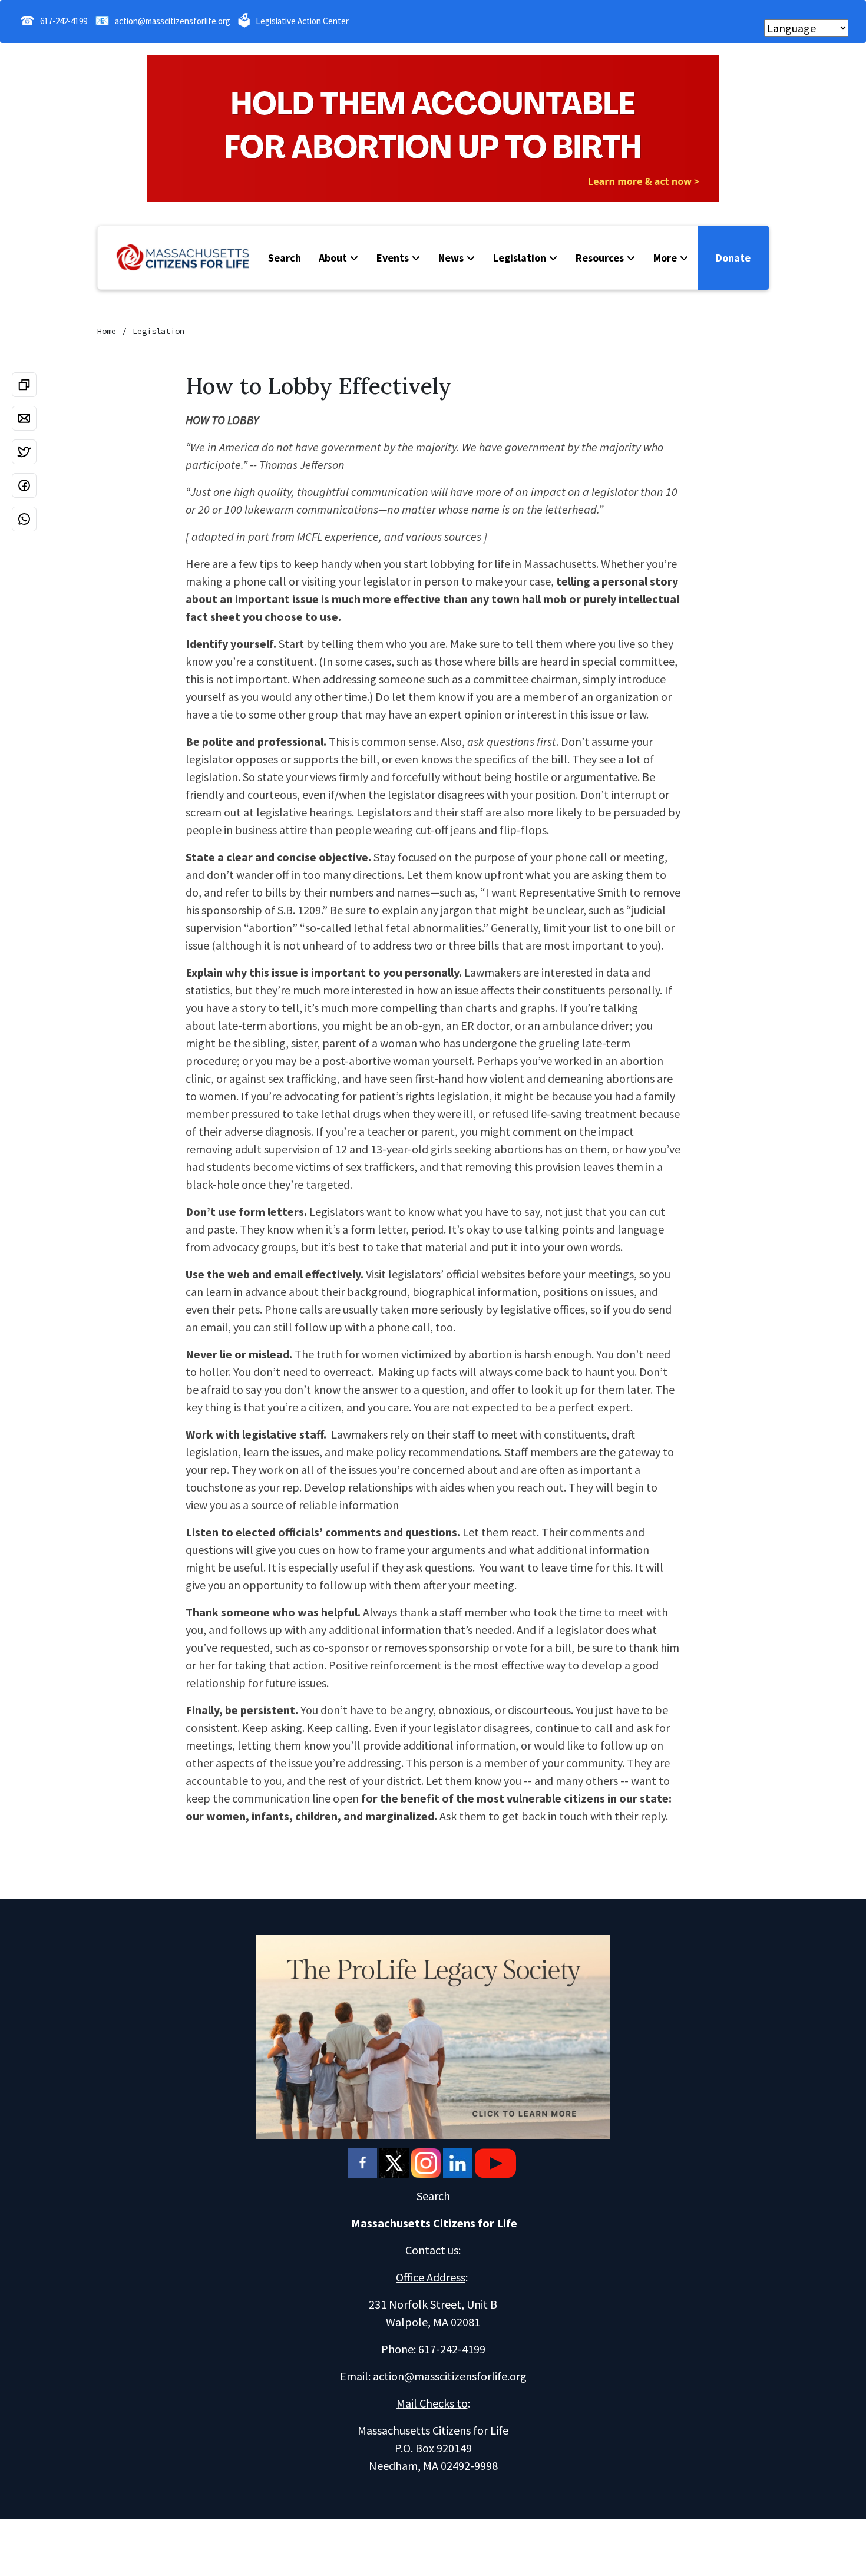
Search (285, 258)
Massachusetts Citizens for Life (434, 2223)
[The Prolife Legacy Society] (433, 2035)
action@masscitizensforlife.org (173, 21)
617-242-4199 (64, 21)
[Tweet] (24, 452)
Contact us (432, 2250)
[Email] (24, 418)
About (333, 258)
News (451, 258)
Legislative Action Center (302, 21)
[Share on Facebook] (24, 485)
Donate (733, 258)
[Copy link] (24, 385)
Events (393, 258)
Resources (600, 258)
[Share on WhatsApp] (24, 519)
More (665, 258)
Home (107, 331)
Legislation (520, 258)
